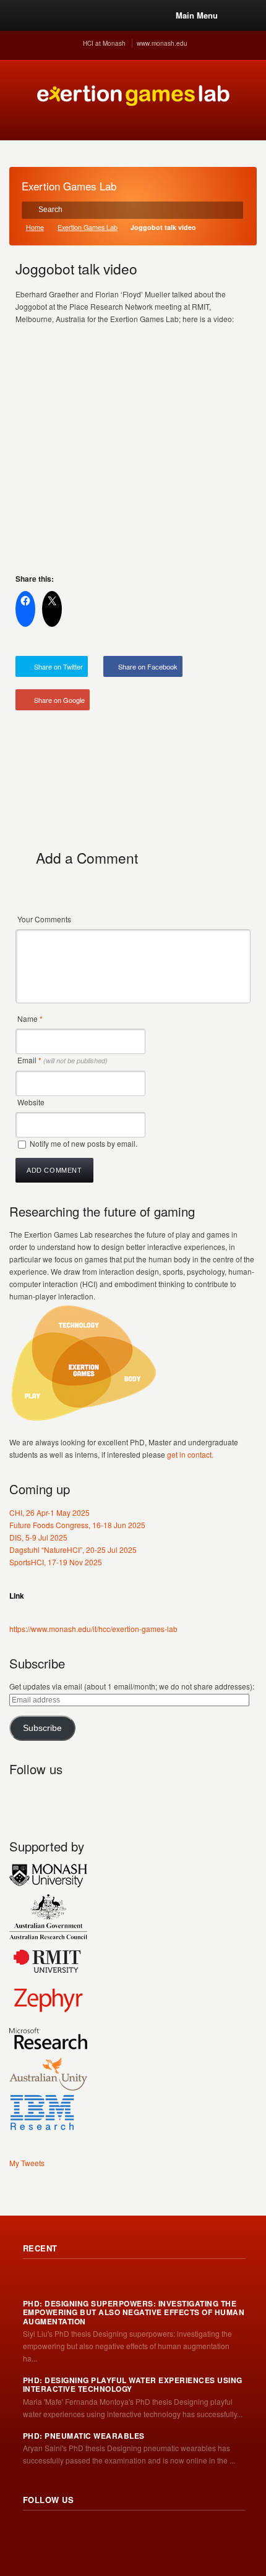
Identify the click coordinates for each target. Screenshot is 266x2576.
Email (62, 1060)
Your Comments (44, 919)
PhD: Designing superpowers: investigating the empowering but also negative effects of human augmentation (134, 2312)
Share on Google (59, 700)
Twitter (46, 1798)
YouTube (101, 1798)
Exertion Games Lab (88, 227)
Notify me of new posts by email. (84, 1143)
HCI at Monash (104, 43)
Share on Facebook (148, 666)
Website (31, 1102)
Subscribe (42, 1728)
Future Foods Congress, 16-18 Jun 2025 (77, 1525)
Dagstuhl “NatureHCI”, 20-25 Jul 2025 (73, 1549)
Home (35, 227)
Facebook (74, 1798)
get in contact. (190, 1454)
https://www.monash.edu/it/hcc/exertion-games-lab (93, 1629)
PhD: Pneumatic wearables (84, 2436)
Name (30, 1018)
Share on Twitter (58, 666)
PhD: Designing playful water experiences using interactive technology (133, 2385)
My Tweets (27, 2163)
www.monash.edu (162, 43)
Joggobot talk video (76, 268)
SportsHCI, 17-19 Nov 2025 (56, 1562)
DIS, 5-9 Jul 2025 (38, 1537)
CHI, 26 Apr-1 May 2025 (49, 1512)
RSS (19, 1798)
